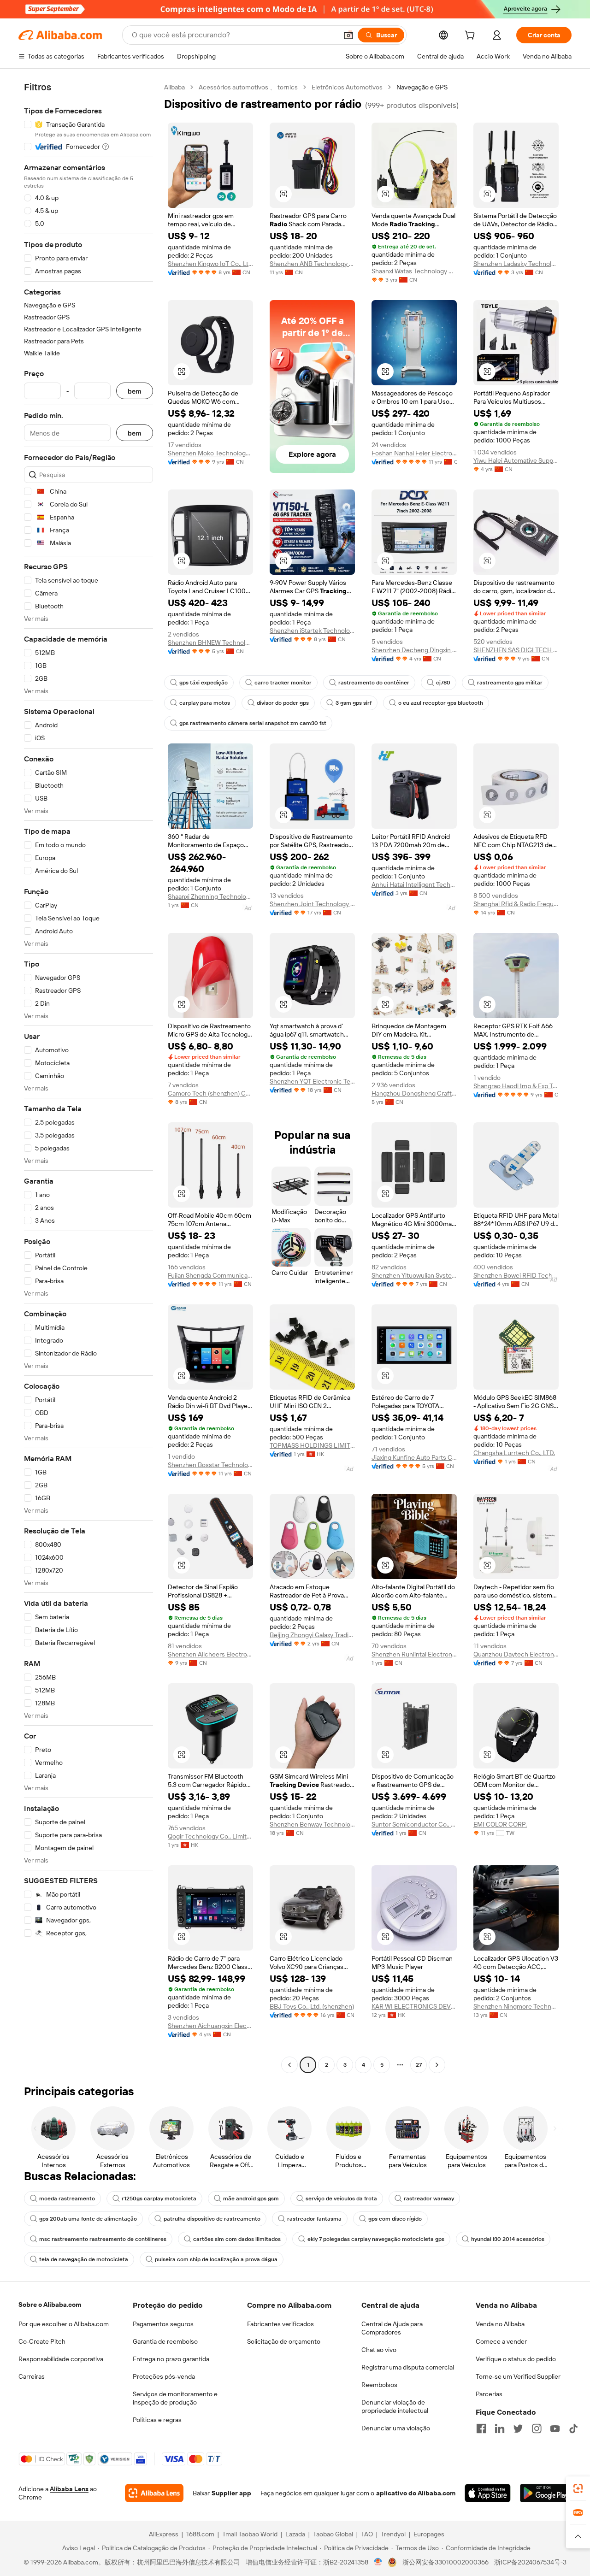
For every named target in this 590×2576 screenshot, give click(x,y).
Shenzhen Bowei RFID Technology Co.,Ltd (516, 1275)
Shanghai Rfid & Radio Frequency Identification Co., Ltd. (516, 904)
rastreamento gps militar (510, 683)
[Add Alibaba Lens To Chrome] (154, 2493)
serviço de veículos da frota (341, 2199)
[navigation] (88, 1077)
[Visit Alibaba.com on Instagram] (537, 2429)
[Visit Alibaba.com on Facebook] (481, 2429)
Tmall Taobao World (250, 2534)
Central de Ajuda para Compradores (392, 2328)
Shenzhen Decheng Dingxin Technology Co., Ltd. (414, 650)
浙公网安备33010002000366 (445, 2562)
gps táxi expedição (204, 683)
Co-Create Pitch (42, 2341)
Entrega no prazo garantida (171, 2359)
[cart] (472, 36)
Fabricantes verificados (280, 2324)
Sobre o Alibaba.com (50, 2305)
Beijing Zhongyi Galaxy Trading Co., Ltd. (312, 1635)
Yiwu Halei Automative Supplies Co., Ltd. (516, 460)
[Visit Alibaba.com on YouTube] (555, 2429)
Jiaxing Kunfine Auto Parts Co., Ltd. (414, 1457)
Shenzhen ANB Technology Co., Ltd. (312, 264)
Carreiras (32, 2376)
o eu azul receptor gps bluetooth (441, 703)
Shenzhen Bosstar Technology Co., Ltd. (210, 1465)
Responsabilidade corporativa (61, 2359)
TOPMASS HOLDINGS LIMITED (312, 1445)
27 (419, 2065)
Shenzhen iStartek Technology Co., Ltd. (312, 631)
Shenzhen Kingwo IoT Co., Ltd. (210, 264)
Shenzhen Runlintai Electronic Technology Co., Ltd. (414, 1654)
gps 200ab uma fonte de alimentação (88, 2219)
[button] (348, 35)
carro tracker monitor (283, 683)
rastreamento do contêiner (374, 683)
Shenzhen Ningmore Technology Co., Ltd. (516, 2006)
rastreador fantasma (314, 2219)
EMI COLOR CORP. (500, 1824)
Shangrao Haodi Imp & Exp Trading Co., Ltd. (516, 1086)
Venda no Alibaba (500, 2324)
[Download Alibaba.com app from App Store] (487, 2493)
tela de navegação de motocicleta (84, 2259)
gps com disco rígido (395, 2219)
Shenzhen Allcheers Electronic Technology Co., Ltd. (210, 1654)
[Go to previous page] (289, 2065)
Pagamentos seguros (163, 2324)
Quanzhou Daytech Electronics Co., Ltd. (516, 1654)
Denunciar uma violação (396, 2428)
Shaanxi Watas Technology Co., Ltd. (414, 271)
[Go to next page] (437, 2065)
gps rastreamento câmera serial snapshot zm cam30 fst (253, 723)
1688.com (200, 2534)
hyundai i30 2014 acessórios (508, 2239)
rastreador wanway (429, 2199)
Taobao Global (333, 2534)
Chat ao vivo (379, 2350)
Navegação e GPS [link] (422, 87)
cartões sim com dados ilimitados (237, 2239)
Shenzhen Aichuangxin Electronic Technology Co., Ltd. (210, 2026)
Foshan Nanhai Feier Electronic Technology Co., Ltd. (414, 453)
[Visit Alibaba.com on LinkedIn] (500, 2429)
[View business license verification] (378, 2562)
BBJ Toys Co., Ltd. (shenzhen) (312, 2006)
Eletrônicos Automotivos (347, 87)
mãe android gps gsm (251, 2199)
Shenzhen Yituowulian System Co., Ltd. (414, 1275)
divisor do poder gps (283, 703)
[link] (578, 2488)
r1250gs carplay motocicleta (159, 2199)
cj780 (443, 683)
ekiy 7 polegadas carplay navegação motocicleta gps (376, 2239)
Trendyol (393, 2534)
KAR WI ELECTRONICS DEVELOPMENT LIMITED (414, 2006)
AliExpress (164, 2534)
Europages (429, 2534)
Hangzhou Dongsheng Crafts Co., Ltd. (414, 1093)
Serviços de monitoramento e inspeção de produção (175, 2398)
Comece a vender (501, 2341)
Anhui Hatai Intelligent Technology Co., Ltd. (414, 884)
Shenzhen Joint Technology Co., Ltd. (312, 904)
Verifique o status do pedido (516, 2359)
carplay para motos (205, 703)
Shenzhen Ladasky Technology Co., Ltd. (516, 264)
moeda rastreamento (67, 2199)
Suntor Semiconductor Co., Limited (414, 1824)
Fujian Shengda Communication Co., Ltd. (210, 1275)
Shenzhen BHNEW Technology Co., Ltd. (210, 643)
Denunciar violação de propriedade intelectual (395, 2406)
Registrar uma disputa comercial (408, 2367)
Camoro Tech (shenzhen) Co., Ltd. (210, 1093)
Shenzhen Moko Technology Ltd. (210, 453)
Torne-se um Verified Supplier (518, 2376)
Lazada (295, 2534)
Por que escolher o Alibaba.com (64, 2324)
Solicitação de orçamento (284, 2341)
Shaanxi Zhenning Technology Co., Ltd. (210, 896)
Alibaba (174, 87)
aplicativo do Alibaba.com (416, 2493)
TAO (367, 2534)
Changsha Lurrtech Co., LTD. (514, 1453)
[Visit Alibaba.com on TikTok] (573, 2429)
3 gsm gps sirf (354, 703)
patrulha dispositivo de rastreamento (212, 2219)
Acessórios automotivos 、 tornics (248, 87)
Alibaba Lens (69, 2489)
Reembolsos (379, 2385)
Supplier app (231, 2493)
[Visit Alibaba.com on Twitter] (518, 2429)
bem (135, 391)
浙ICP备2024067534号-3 (530, 2562)
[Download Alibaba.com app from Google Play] (546, 2493)
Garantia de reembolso (165, 2341)
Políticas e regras (157, 2420)
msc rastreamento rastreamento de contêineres (103, 2239)
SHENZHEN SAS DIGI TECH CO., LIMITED (516, 650)
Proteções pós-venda (164, 2376)
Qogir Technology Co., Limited (210, 1836)
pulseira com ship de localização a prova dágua (216, 2259)
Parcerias (489, 2394)
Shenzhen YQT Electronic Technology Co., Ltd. (312, 1081)
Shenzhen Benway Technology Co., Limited (312, 1824)
